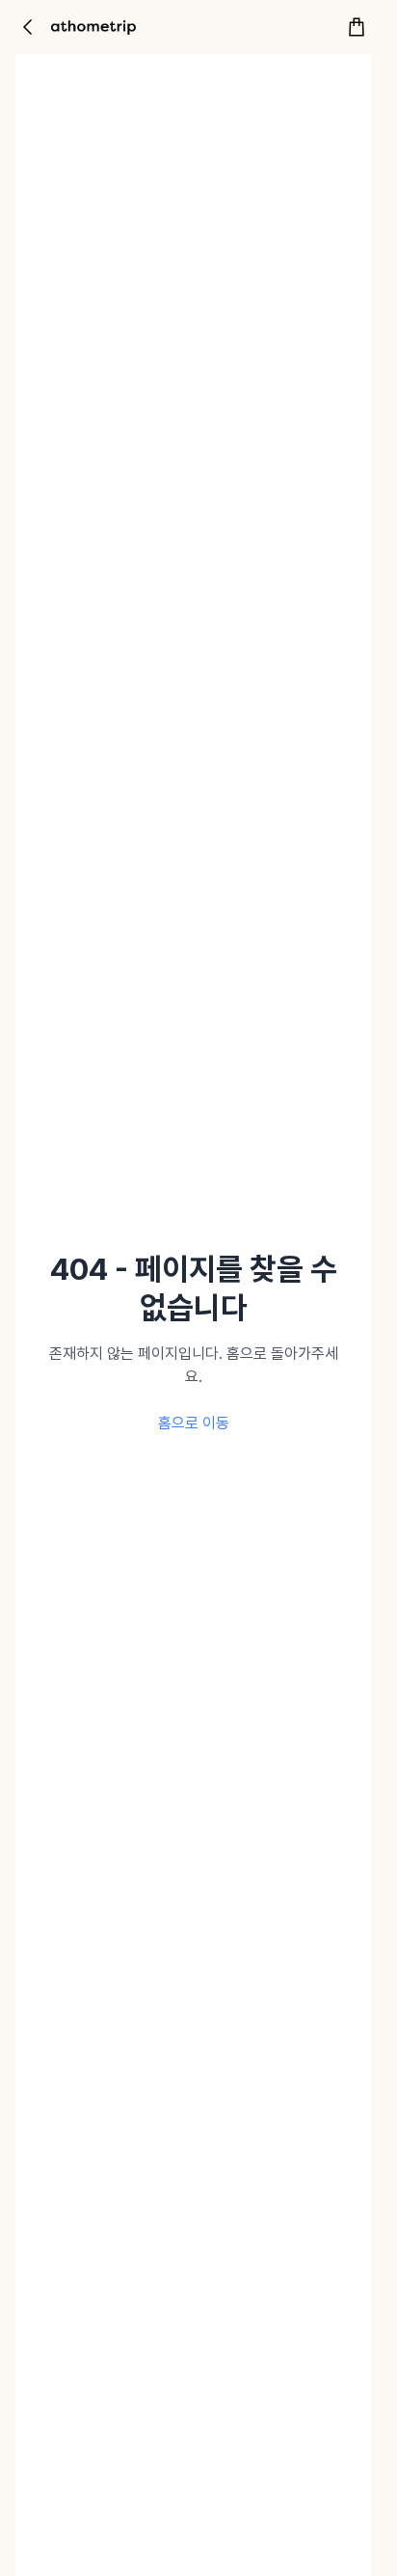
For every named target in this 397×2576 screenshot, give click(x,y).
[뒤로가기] (27, 27)
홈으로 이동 (194, 1423)
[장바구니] (357, 27)
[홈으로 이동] (93, 27)
